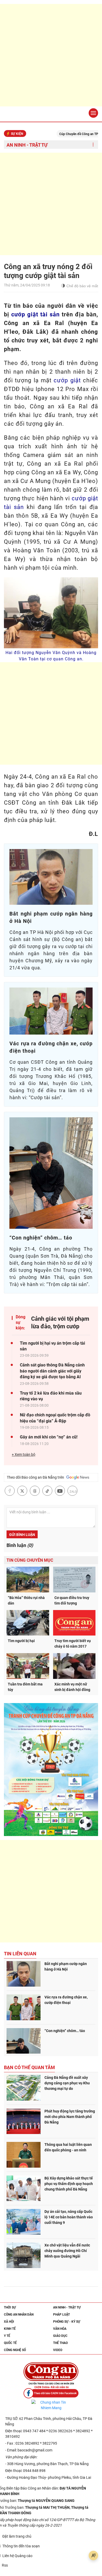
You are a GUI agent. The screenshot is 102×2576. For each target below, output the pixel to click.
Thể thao (60, 2343)
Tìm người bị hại (21, 1641)
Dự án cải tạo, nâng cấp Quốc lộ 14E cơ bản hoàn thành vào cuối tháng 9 (69, 2217)
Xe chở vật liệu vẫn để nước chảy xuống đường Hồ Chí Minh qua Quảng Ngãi (67, 2251)
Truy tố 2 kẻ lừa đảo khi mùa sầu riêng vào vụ (51, 1396)
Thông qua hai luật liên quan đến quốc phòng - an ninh (68, 2147)
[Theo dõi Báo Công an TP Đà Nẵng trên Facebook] (51, 2393)
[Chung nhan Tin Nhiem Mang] (51, 2405)
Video (58, 2350)
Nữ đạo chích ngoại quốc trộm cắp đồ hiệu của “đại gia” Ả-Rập (55, 1418)
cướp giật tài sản (35, 314)
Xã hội (9, 2322)
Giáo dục (60, 2336)
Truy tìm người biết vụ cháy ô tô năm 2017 (73, 1644)
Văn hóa (60, 2329)
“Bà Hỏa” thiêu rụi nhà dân (26, 1600)
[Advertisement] (51, 55)
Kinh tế (10, 2329)
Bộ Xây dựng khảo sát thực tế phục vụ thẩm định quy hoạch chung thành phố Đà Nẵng (69, 2184)
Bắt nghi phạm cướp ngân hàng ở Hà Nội (66, 1966)
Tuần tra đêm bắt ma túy (25, 1687)
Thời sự (10, 2307)
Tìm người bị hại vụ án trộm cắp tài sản (52, 1346)
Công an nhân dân (19, 2315)
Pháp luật (61, 2315)
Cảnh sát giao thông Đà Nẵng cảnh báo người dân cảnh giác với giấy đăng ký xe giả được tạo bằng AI (52, 1371)
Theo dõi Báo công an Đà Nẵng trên (36, 1477)
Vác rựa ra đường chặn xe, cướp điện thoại (66, 2000)
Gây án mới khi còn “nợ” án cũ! (49, 1437)
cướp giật (67, 380)
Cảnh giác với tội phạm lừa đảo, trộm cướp (60, 1323)
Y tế (7, 2336)
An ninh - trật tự (27, 145)
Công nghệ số (15, 2350)
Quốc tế (10, 2343)
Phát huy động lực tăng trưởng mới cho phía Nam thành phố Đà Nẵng (70, 2117)
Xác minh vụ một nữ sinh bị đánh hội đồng (72, 1687)
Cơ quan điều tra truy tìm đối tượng (72, 1600)
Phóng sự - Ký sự (67, 2322)
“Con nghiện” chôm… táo (65, 2031)
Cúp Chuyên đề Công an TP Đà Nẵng (64, 134)
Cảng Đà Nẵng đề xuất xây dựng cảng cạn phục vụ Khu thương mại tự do (67, 2083)
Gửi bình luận (22, 1535)
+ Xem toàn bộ (24, 1454)
